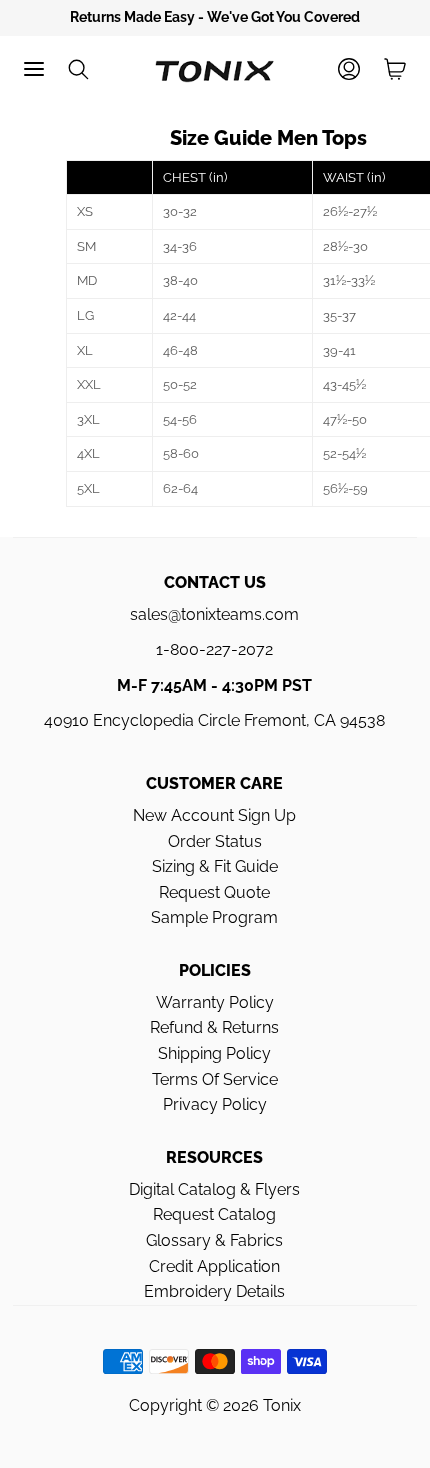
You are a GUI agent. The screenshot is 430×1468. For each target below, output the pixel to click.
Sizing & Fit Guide (215, 866)
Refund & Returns (214, 1027)
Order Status (215, 841)
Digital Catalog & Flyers (214, 1189)
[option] (215, 18)
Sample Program (214, 917)
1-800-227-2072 (214, 649)
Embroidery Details (214, 1291)
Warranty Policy (215, 1002)
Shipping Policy (214, 1053)
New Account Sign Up (214, 815)
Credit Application (214, 1266)
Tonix (282, 1405)
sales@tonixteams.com (214, 614)
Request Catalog (214, 1214)
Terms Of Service (215, 1079)
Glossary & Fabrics (214, 1240)
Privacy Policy (215, 1104)
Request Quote (214, 892)
